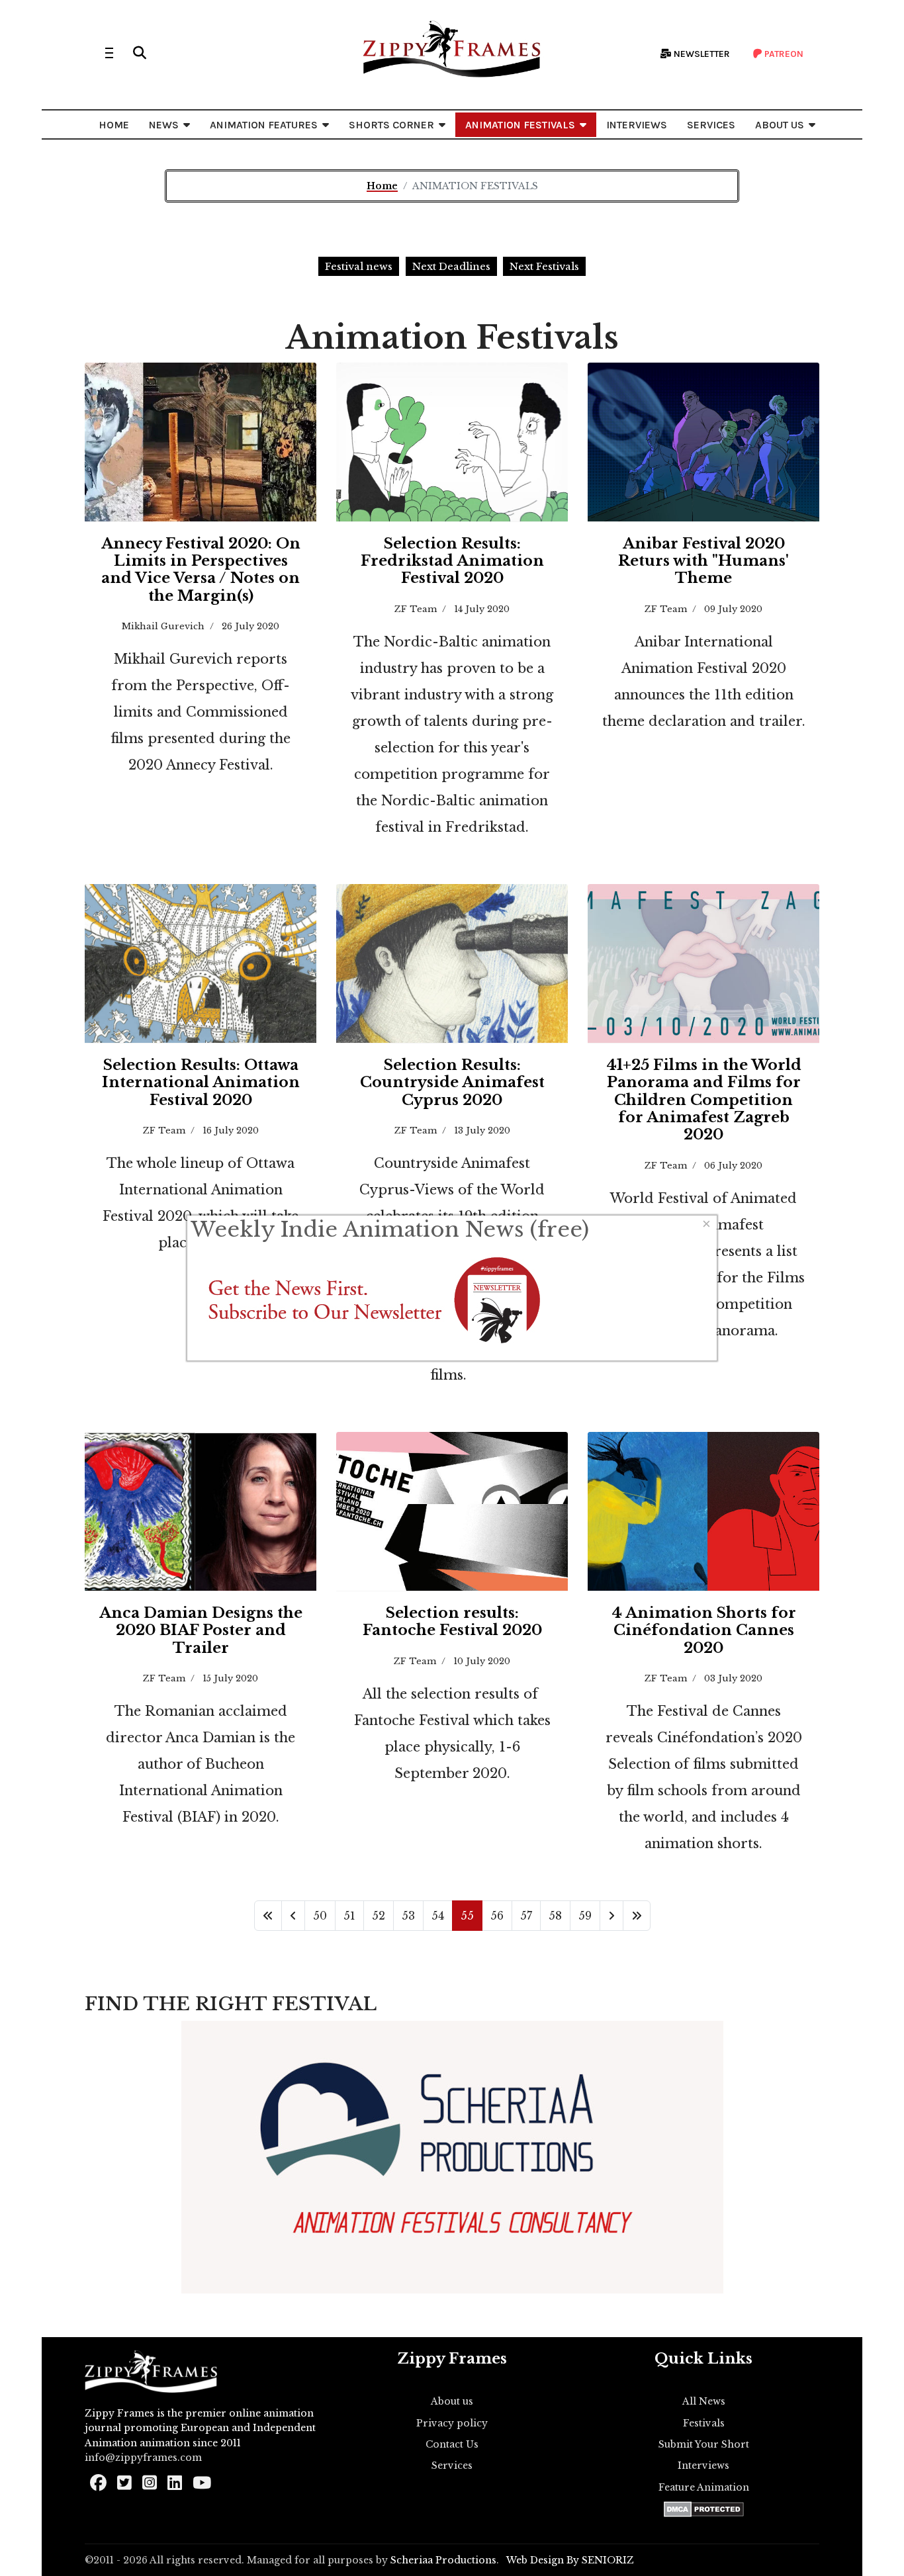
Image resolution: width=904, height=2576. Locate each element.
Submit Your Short (704, 2444)
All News (704, 2401)
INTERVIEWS (637, 125)
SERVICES (711, 125)
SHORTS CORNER (391, 125)
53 (408, 1916)
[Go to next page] (611, 1916)
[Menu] (109, 53)
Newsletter (701, 54)
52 (379, 1916)
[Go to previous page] (293, 1916)
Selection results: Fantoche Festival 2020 (452, 1621)
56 (497, 1916)
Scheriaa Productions (443, 2560)
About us (452, 2401)
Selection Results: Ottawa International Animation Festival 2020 (201, 1083)
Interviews (703, 2465)
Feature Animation (704, 2487)
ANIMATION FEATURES (264, 125)
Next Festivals (544, 266)
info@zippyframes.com (143, 2458)
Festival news (359, 266)
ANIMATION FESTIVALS (520, 125)
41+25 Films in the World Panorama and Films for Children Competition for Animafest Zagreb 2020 (704, 1100)
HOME (114, 125)
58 (555, 1916)
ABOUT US (780, 125)
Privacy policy (452, 2423)
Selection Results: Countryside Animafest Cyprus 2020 (452, 1083)
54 (438, 1916)
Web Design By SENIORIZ (570, 2560)
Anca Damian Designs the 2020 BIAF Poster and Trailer (201, 1630)
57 (526, 1916)
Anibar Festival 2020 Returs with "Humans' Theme (703, 561)
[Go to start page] (268, 1916)
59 (585, 1916)
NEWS (164, 125)
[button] (140, 53)
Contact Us (452, 2444)
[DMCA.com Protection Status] (704, 2509)
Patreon (783, 54)
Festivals (704, 2423)
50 (320, 1916)
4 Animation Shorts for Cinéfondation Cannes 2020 (704, 1630)
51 (349, 1916)
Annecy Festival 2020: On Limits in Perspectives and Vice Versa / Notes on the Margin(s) (201, 570)
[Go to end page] (637, 1916)
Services (452, 2465)
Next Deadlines (451, 266)
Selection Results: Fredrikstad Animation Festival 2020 (452, 561)
